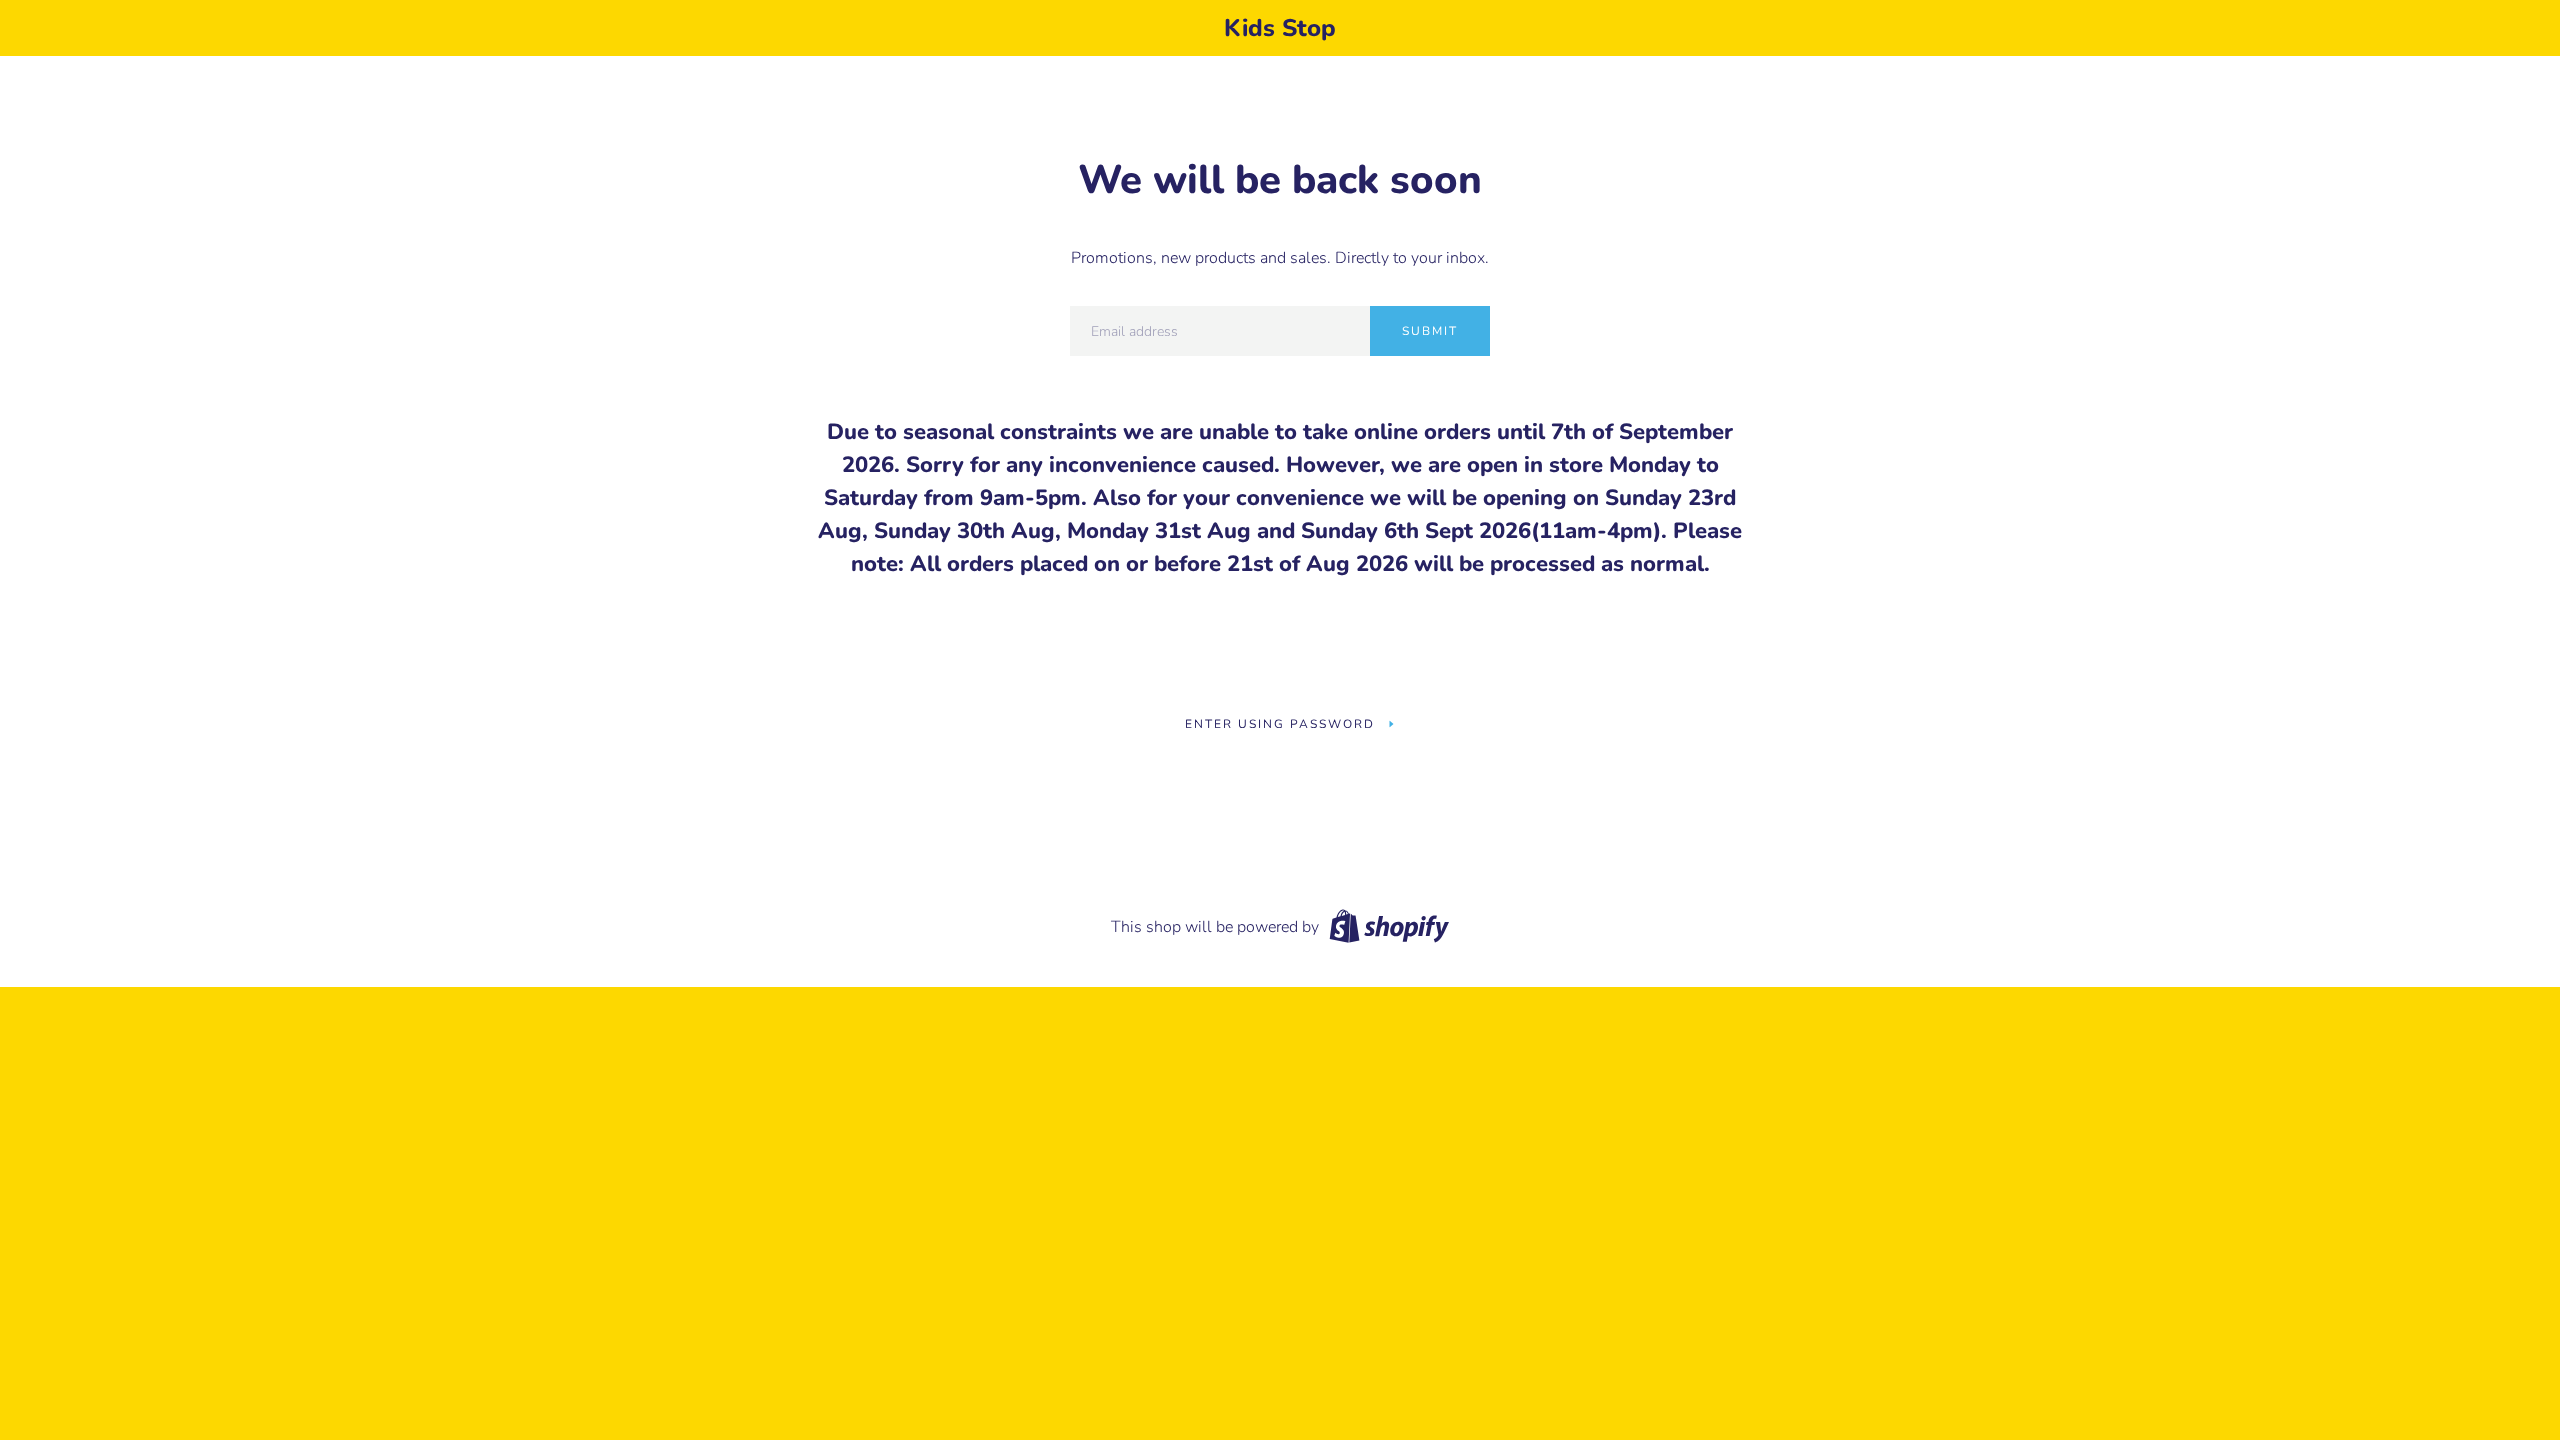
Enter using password (1280, 724)
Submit (1430, 331)
